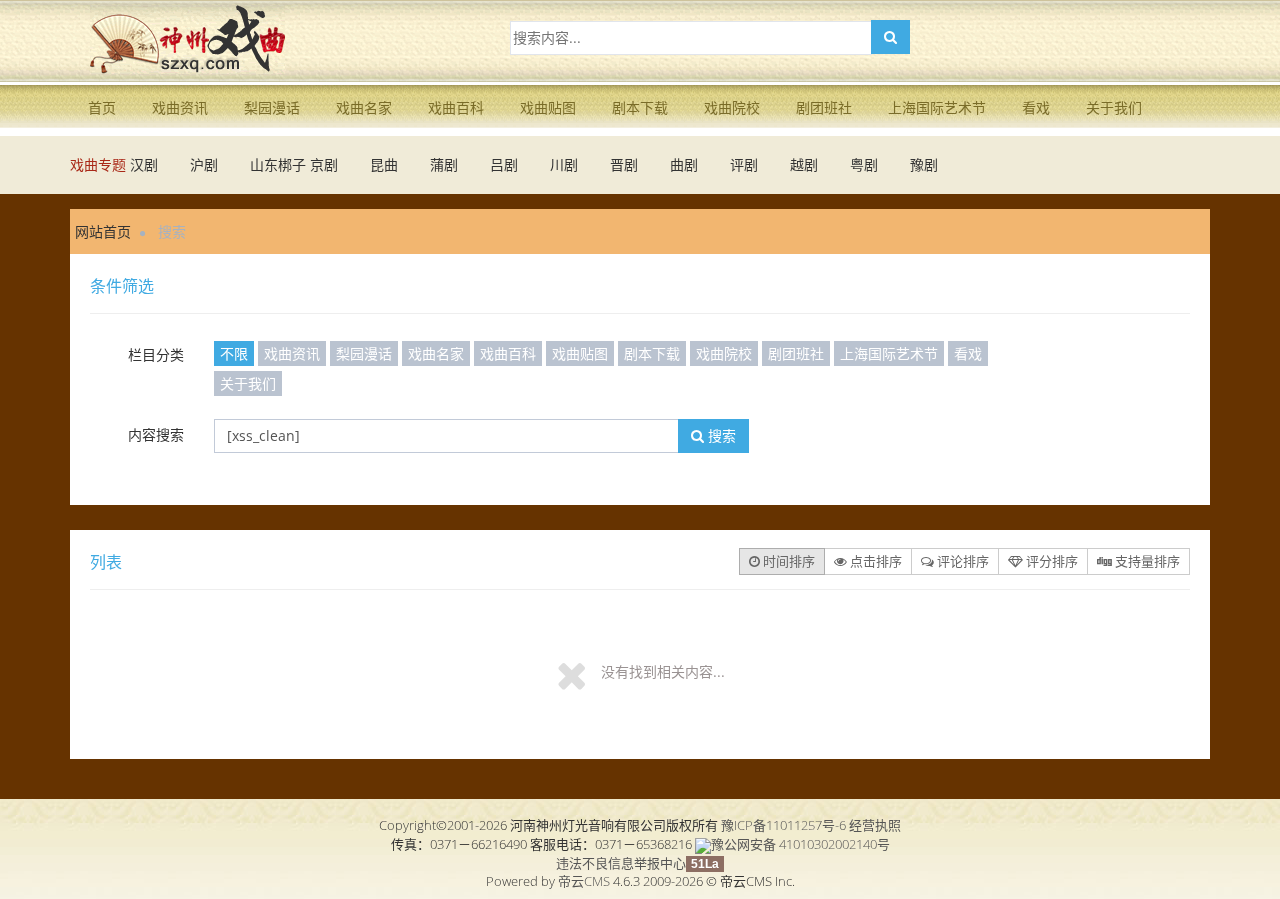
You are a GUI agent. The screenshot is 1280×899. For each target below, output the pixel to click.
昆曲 (384, 164)
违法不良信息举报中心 (621, 863)
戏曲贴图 (548, 107)
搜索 (720, 435)
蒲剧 (444, 164)
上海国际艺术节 (937, 107)
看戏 (1036, 107)
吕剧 (504, 164)
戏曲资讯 (180, 107)
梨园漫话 (272, 107)
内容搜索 (156, 434)
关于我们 (1114, 107)
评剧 (744, 164)
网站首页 (103, 231)
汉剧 (144, 164)
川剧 (564, 164)
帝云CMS (584, 881)
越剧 (804, 164)
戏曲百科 (456, 107)
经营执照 (875, 825)
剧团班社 (824, 107)
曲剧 (684, 164)
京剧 (324, 164)
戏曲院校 (732, 107)
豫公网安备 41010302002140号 (800, 844)
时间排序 (787, 561)
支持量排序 (1146, 561)
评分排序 (1050, 561)
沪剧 (204, 164)
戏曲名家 (364, 107)
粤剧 (864, 164)
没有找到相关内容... (663, 671)
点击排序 (874, 561)
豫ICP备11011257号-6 (783, 825)
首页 (102, 107)
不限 (234, 353)
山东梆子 (278, 164)
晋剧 (624, 164)
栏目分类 (156, 354)
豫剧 (924, 164)
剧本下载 (640, 107)
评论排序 (961, 561)
